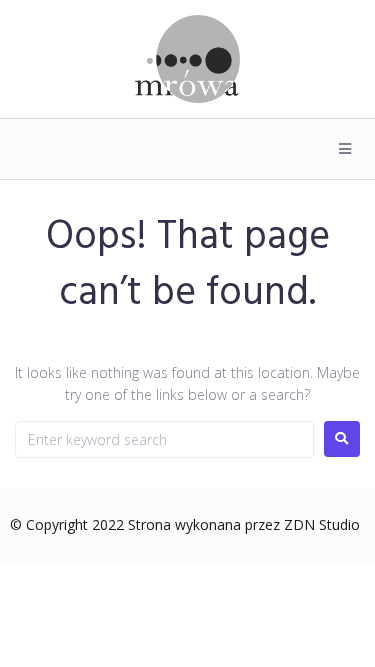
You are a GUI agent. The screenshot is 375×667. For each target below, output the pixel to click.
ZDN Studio (322, 524)
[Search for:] (164, 439)
